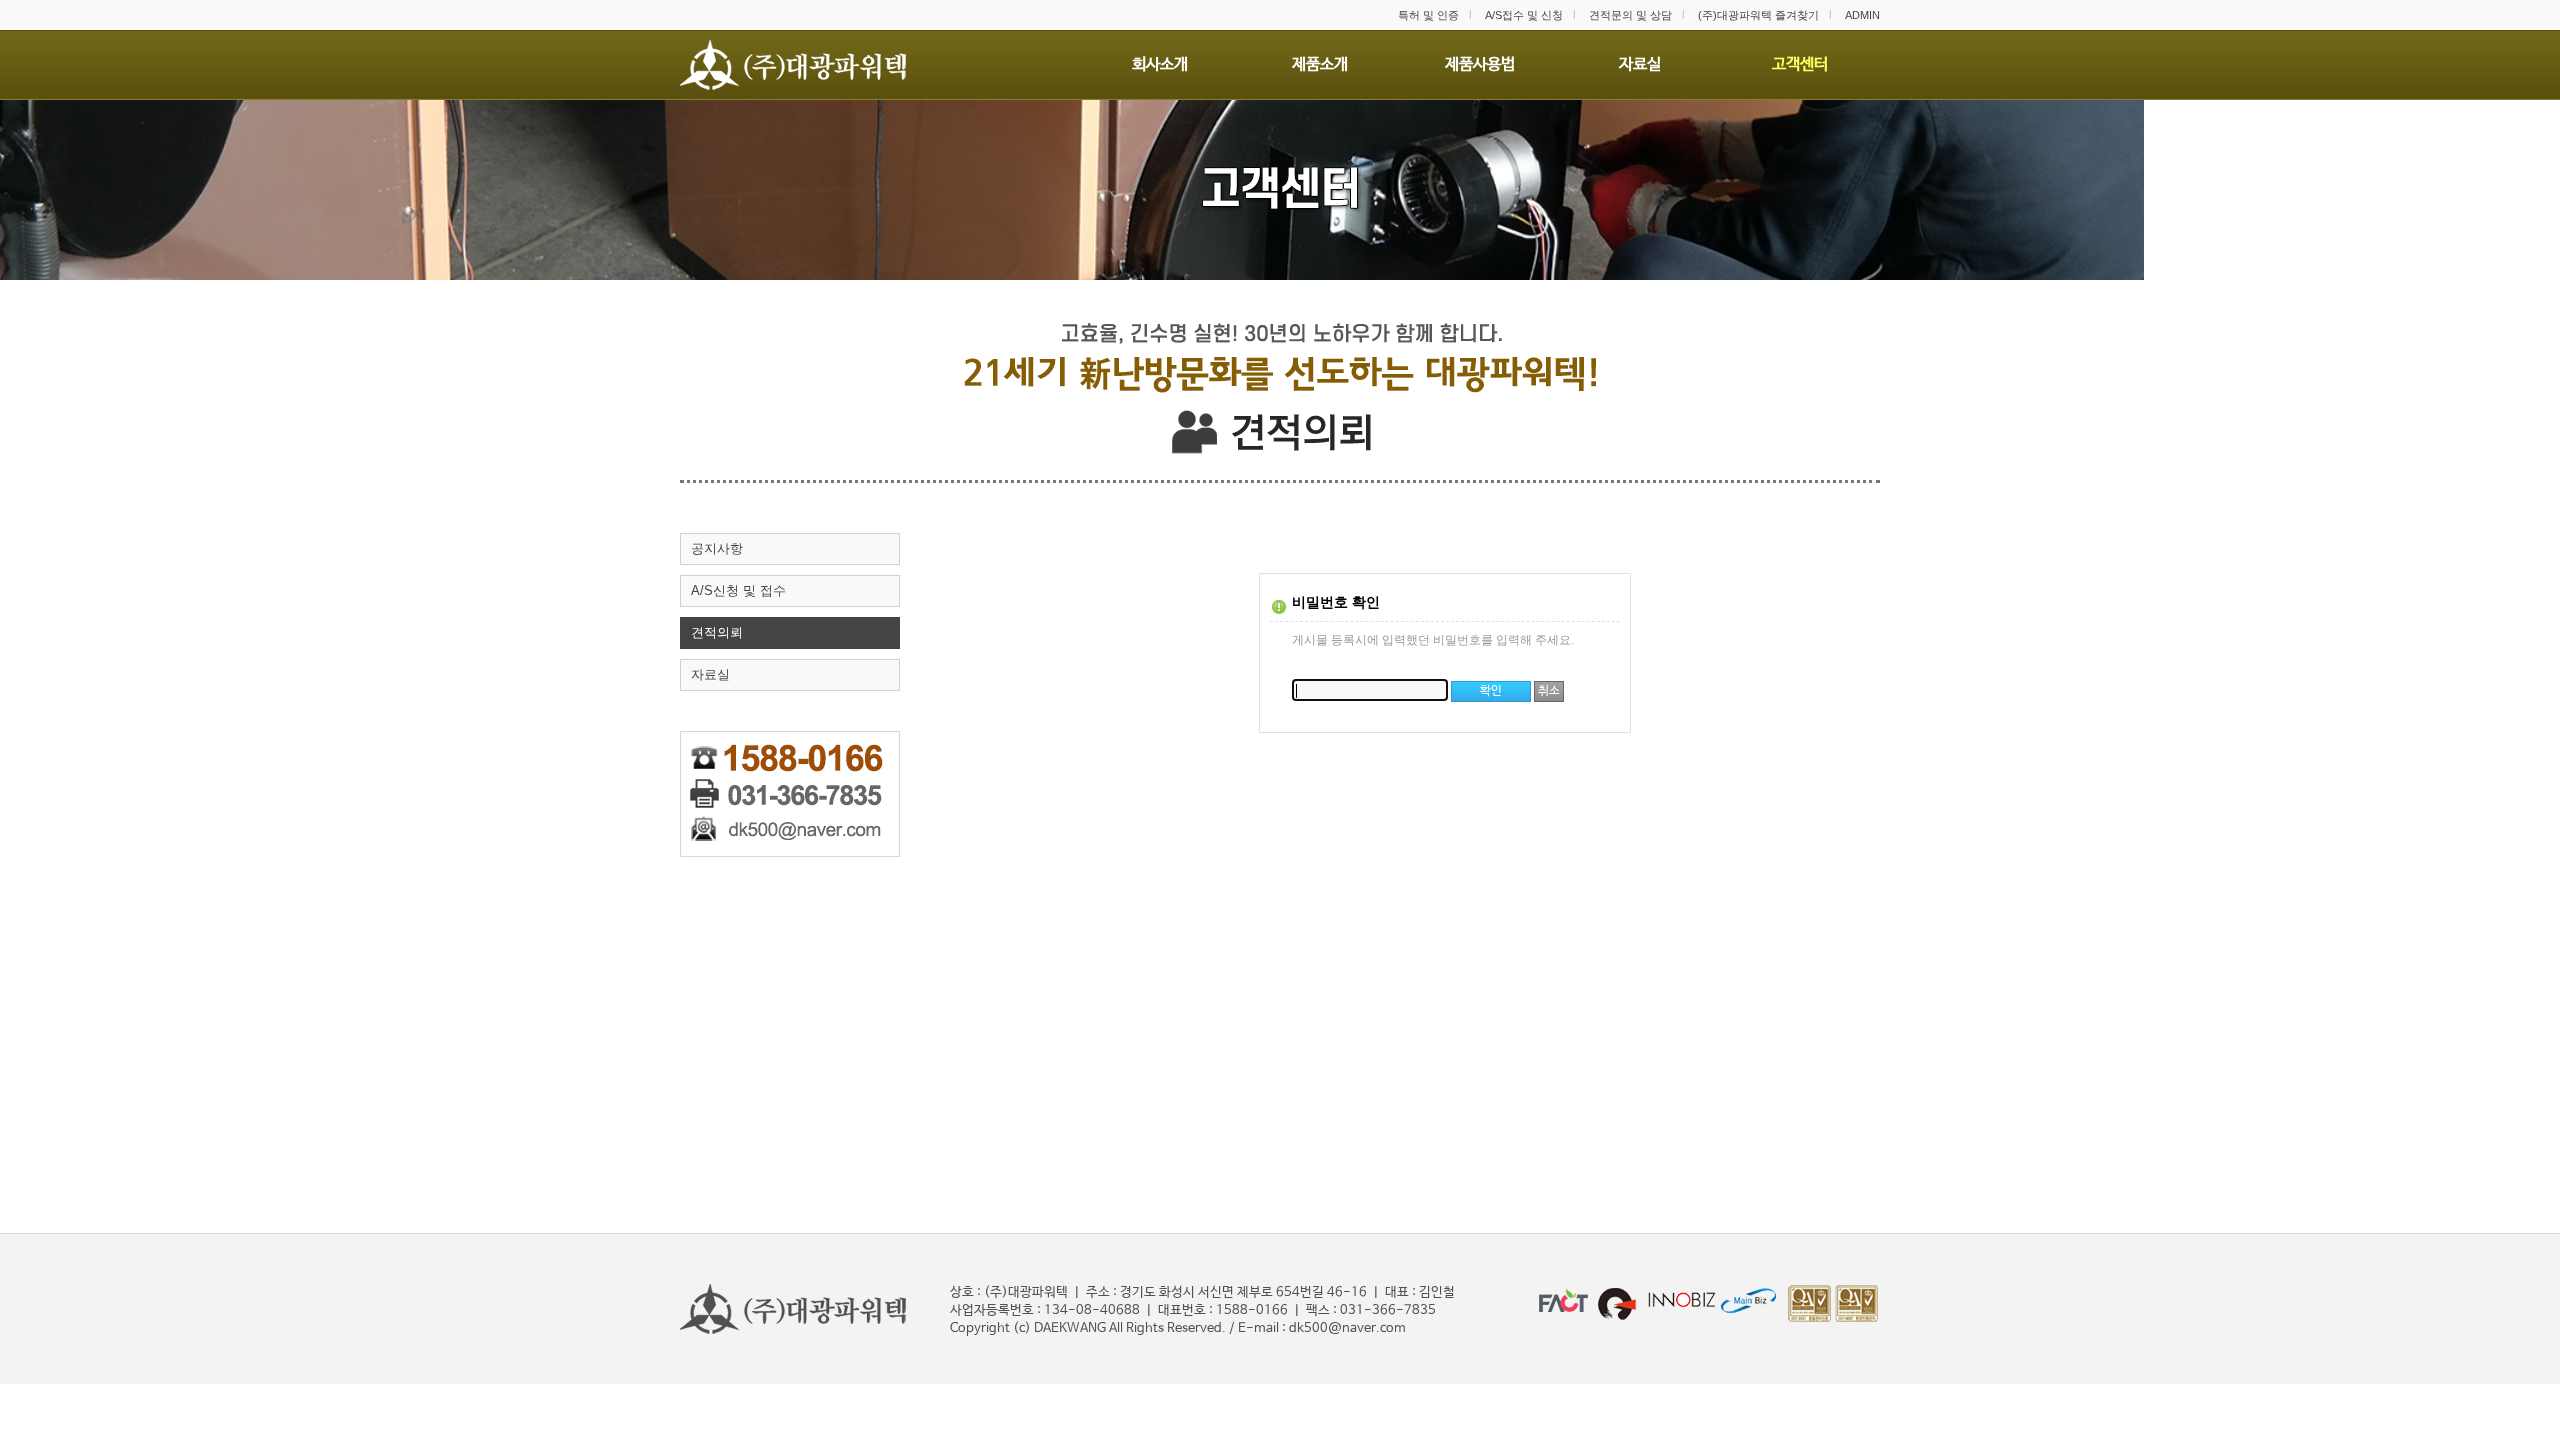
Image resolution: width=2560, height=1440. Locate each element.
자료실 (710, 674)
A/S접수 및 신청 (1524, 15)
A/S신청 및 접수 (738, 590)
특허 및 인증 (1428, 15)
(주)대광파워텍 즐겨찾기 (1758, 15)
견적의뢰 (717, 632)
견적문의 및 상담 (1630, 15)
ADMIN (1862, 15)
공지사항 (717, 548)
